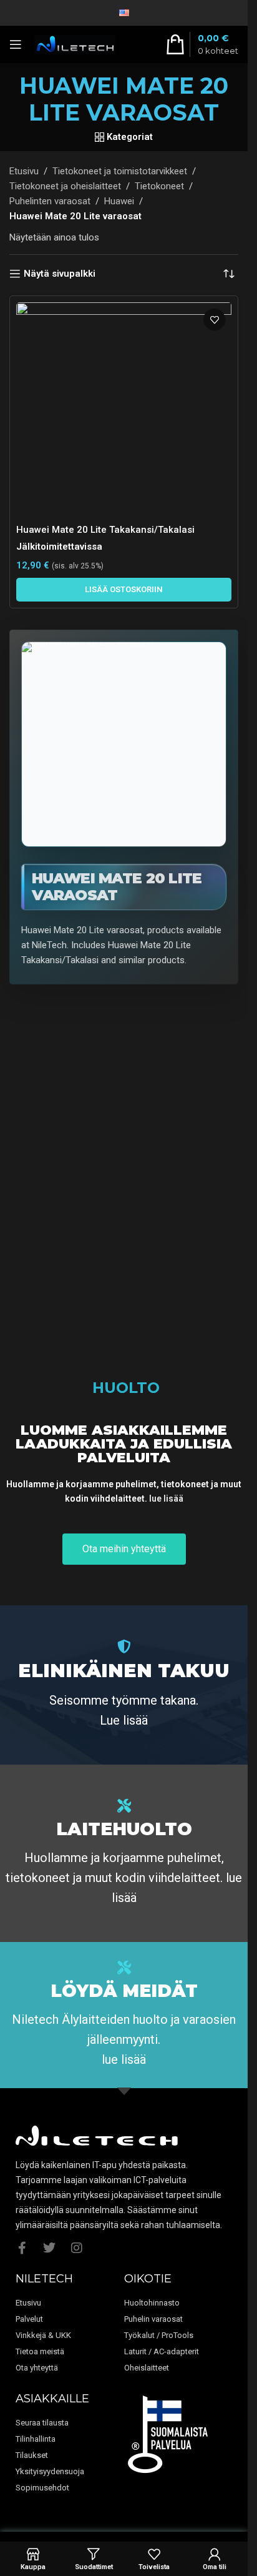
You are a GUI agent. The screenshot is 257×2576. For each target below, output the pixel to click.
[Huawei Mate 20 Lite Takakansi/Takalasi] (124, 410)
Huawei (119, 201)
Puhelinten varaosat (50, 201)
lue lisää (166, 1499)
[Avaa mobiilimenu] (16, 44)
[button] (124, 590)
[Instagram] (77, 2248)
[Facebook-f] (22, 2248)
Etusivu (24, 171)
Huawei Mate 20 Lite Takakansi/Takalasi (105, 530)
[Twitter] (49, 2248)
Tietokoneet (159, 186)
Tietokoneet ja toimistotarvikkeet (120, 171)
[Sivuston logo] (75, 44)
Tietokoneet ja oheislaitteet (65, 186)
